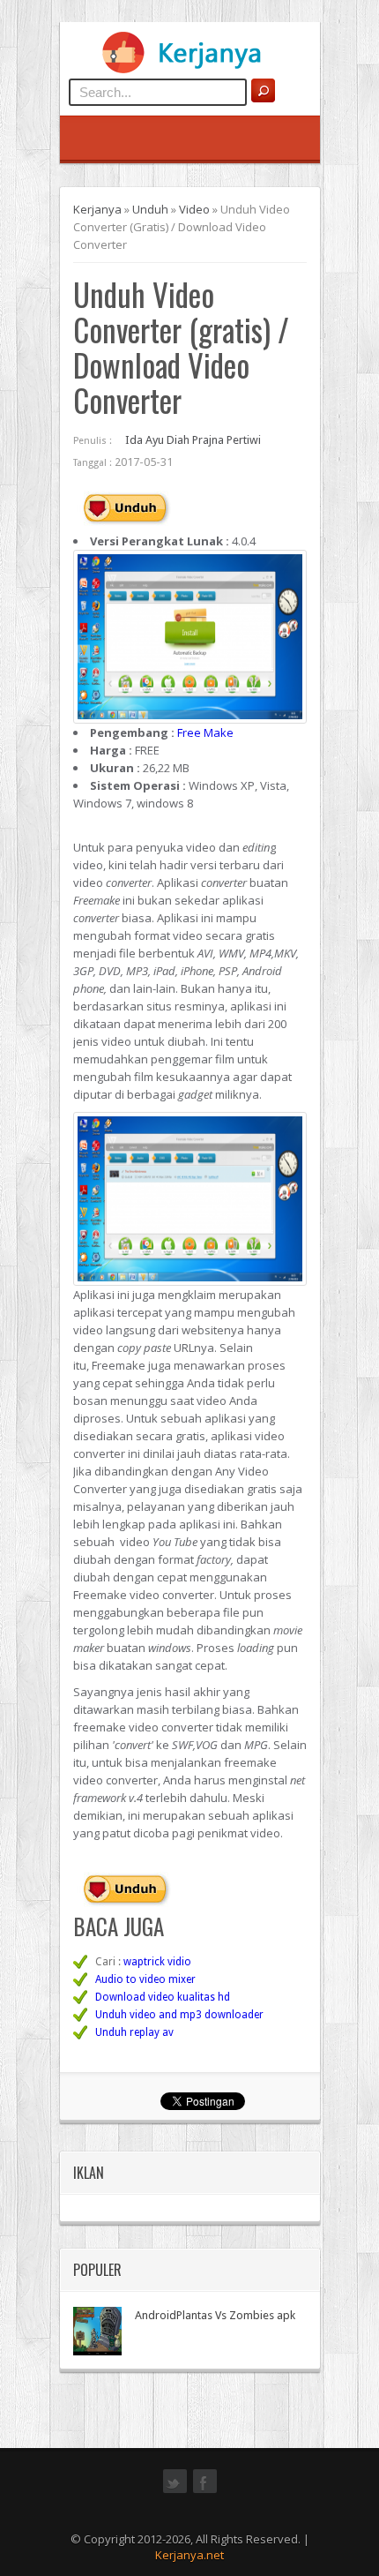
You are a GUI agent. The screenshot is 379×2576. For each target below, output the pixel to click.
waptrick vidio (157, 1962)
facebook (205, 2491)
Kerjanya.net (189, 2555)
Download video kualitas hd (163, 1997)
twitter (175, 2491)
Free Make (205, 732)
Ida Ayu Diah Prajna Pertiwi (193, 440)
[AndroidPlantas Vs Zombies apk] (97, 2331)
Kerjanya (97, 209)
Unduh (150, 209)
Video (194, 209)
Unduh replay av (134, 2032)
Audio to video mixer (145, 1979)
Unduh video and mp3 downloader (179, 2015)
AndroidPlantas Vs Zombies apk (215, 2315)
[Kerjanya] (189, 70)
